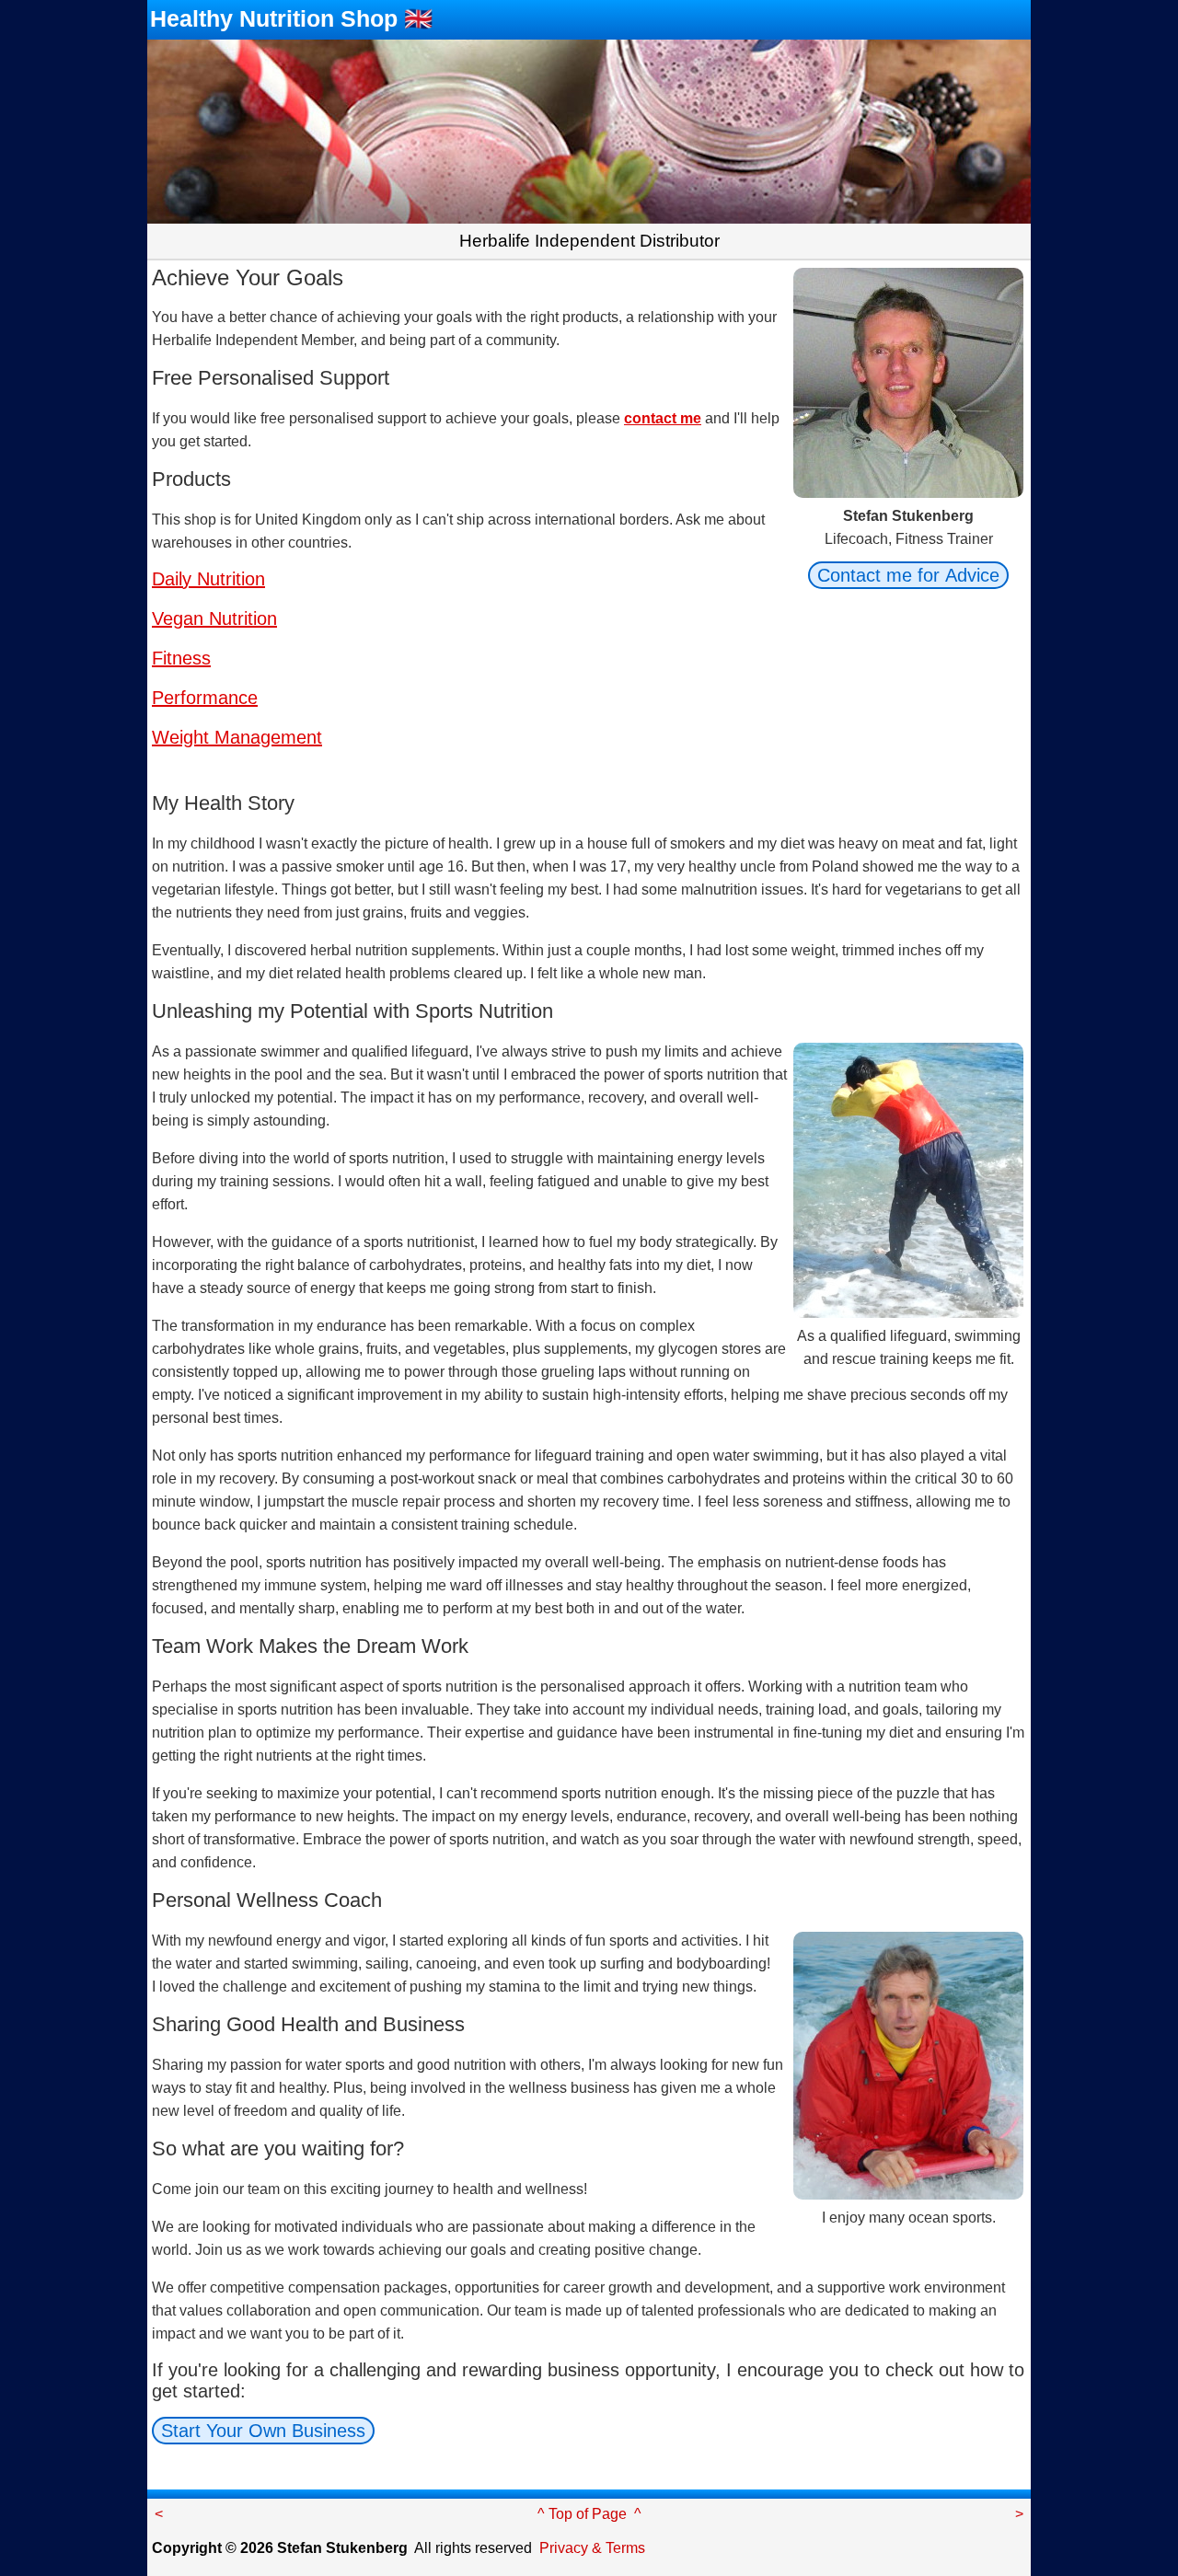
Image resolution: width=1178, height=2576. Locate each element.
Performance (205, 698)
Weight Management (237, 737)
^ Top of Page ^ (589, 2514)
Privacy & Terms (592, 2548)
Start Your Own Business (263, 2431)
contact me (663, 418)
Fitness (181, 658)
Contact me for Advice (908, 575)
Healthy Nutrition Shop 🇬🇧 (291, 18)
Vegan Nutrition (214, 618)
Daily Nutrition (208, 579)
